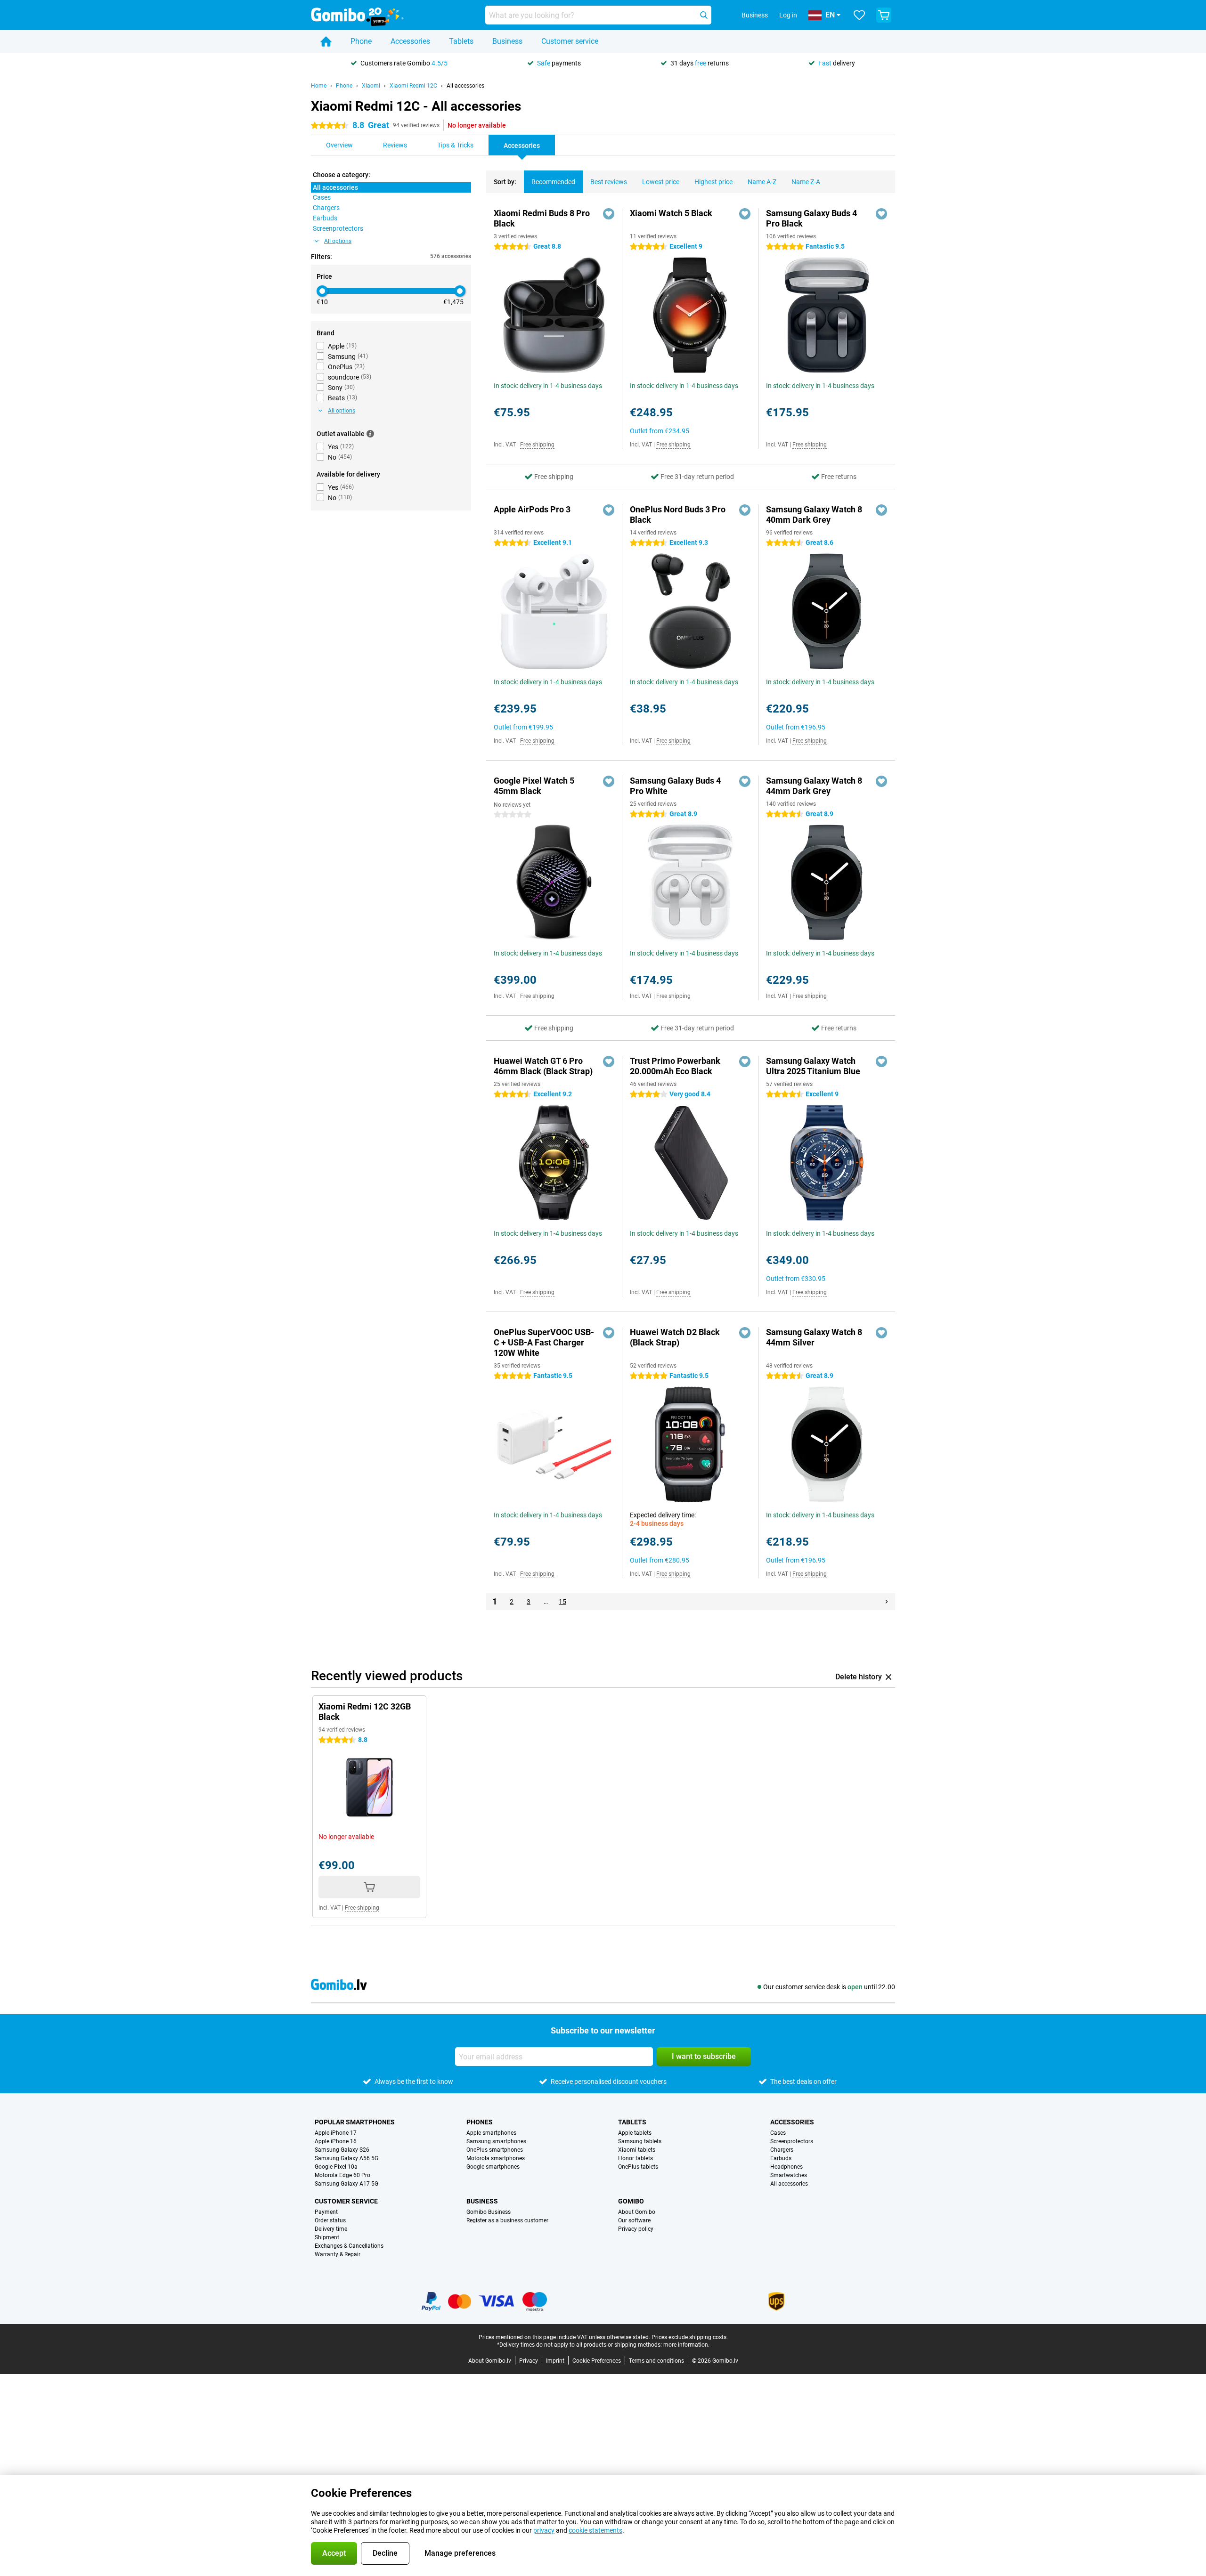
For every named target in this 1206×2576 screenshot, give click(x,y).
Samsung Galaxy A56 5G (346, 2158)
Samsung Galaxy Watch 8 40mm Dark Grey (814, 514)
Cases (778, 2133)
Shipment (327, 2237)
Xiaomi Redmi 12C (413, 86)
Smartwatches (789, 2175)
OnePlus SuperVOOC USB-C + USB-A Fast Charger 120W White (544, 1342)
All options (338, 241)
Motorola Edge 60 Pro (342, 2175)
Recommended (553, 182)
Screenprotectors (792, 2141)
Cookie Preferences (597, 2361)
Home (319, 86)
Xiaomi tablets (637, 2150)
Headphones (786, 2167)
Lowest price (661, 182)
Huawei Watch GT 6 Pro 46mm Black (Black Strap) (543, 1066)
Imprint (555, 2361)
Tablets (461, 41)
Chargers (782, 2150)
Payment (326, 2212)
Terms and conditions (656, 2361)
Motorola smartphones (496, 2158)
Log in (788, 15)
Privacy (529, 2361)
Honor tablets (636, 2158)
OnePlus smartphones (495, 2150)
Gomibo (631, 2201)
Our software (634, 2220)
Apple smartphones (491, 2133)
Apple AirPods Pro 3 (532, 509)
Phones (480, 2122)
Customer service (570, 41)
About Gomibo (637, 2212)
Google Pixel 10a (336, 2167)
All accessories (465, 86)
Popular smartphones (355, 2122)
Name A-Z (762, 182)
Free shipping (537, 445)
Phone (361, 41)
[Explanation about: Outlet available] (370, 434)
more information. (686, 2345)
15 (562, 1602)
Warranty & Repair (338, 2254)
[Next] (887, 1602)
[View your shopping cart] (884, 15)
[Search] (704, 15)
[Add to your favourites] (609, 214)
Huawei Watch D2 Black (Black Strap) (675, 1337)
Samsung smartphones (496, 2141)
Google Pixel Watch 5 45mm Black (534, 786)
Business (507, 41)
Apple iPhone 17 (336, 2133)
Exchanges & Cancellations (349, 2246)
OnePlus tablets (638, 2167)
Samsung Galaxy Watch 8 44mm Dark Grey (814, 786)
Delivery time (331, 2229)
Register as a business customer (507, 2220)
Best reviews (609, 182)
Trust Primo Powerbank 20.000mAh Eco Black (675, 1066)
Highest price (713, 182)
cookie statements (595, 2530)
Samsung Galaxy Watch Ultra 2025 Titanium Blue (813, 1066)
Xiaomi (371, 86)
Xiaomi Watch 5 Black (671, 213)
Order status (330, 2220)
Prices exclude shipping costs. (690, 2337)
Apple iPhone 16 (336, 2141)
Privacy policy (636, 2229)
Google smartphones (493, 2167)
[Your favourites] (859, 15)
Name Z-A (806, 182)
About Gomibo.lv (490, 2361)
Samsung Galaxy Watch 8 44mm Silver (814, 1337)
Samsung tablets (640, 2141)
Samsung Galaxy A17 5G (346, 2184)
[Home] (326, 41)
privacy (544, 2530)
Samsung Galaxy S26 (342, 2150)
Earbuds (781, 2158)
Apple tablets (635, 2133)
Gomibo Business (489, 2212)
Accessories (410, 41)
